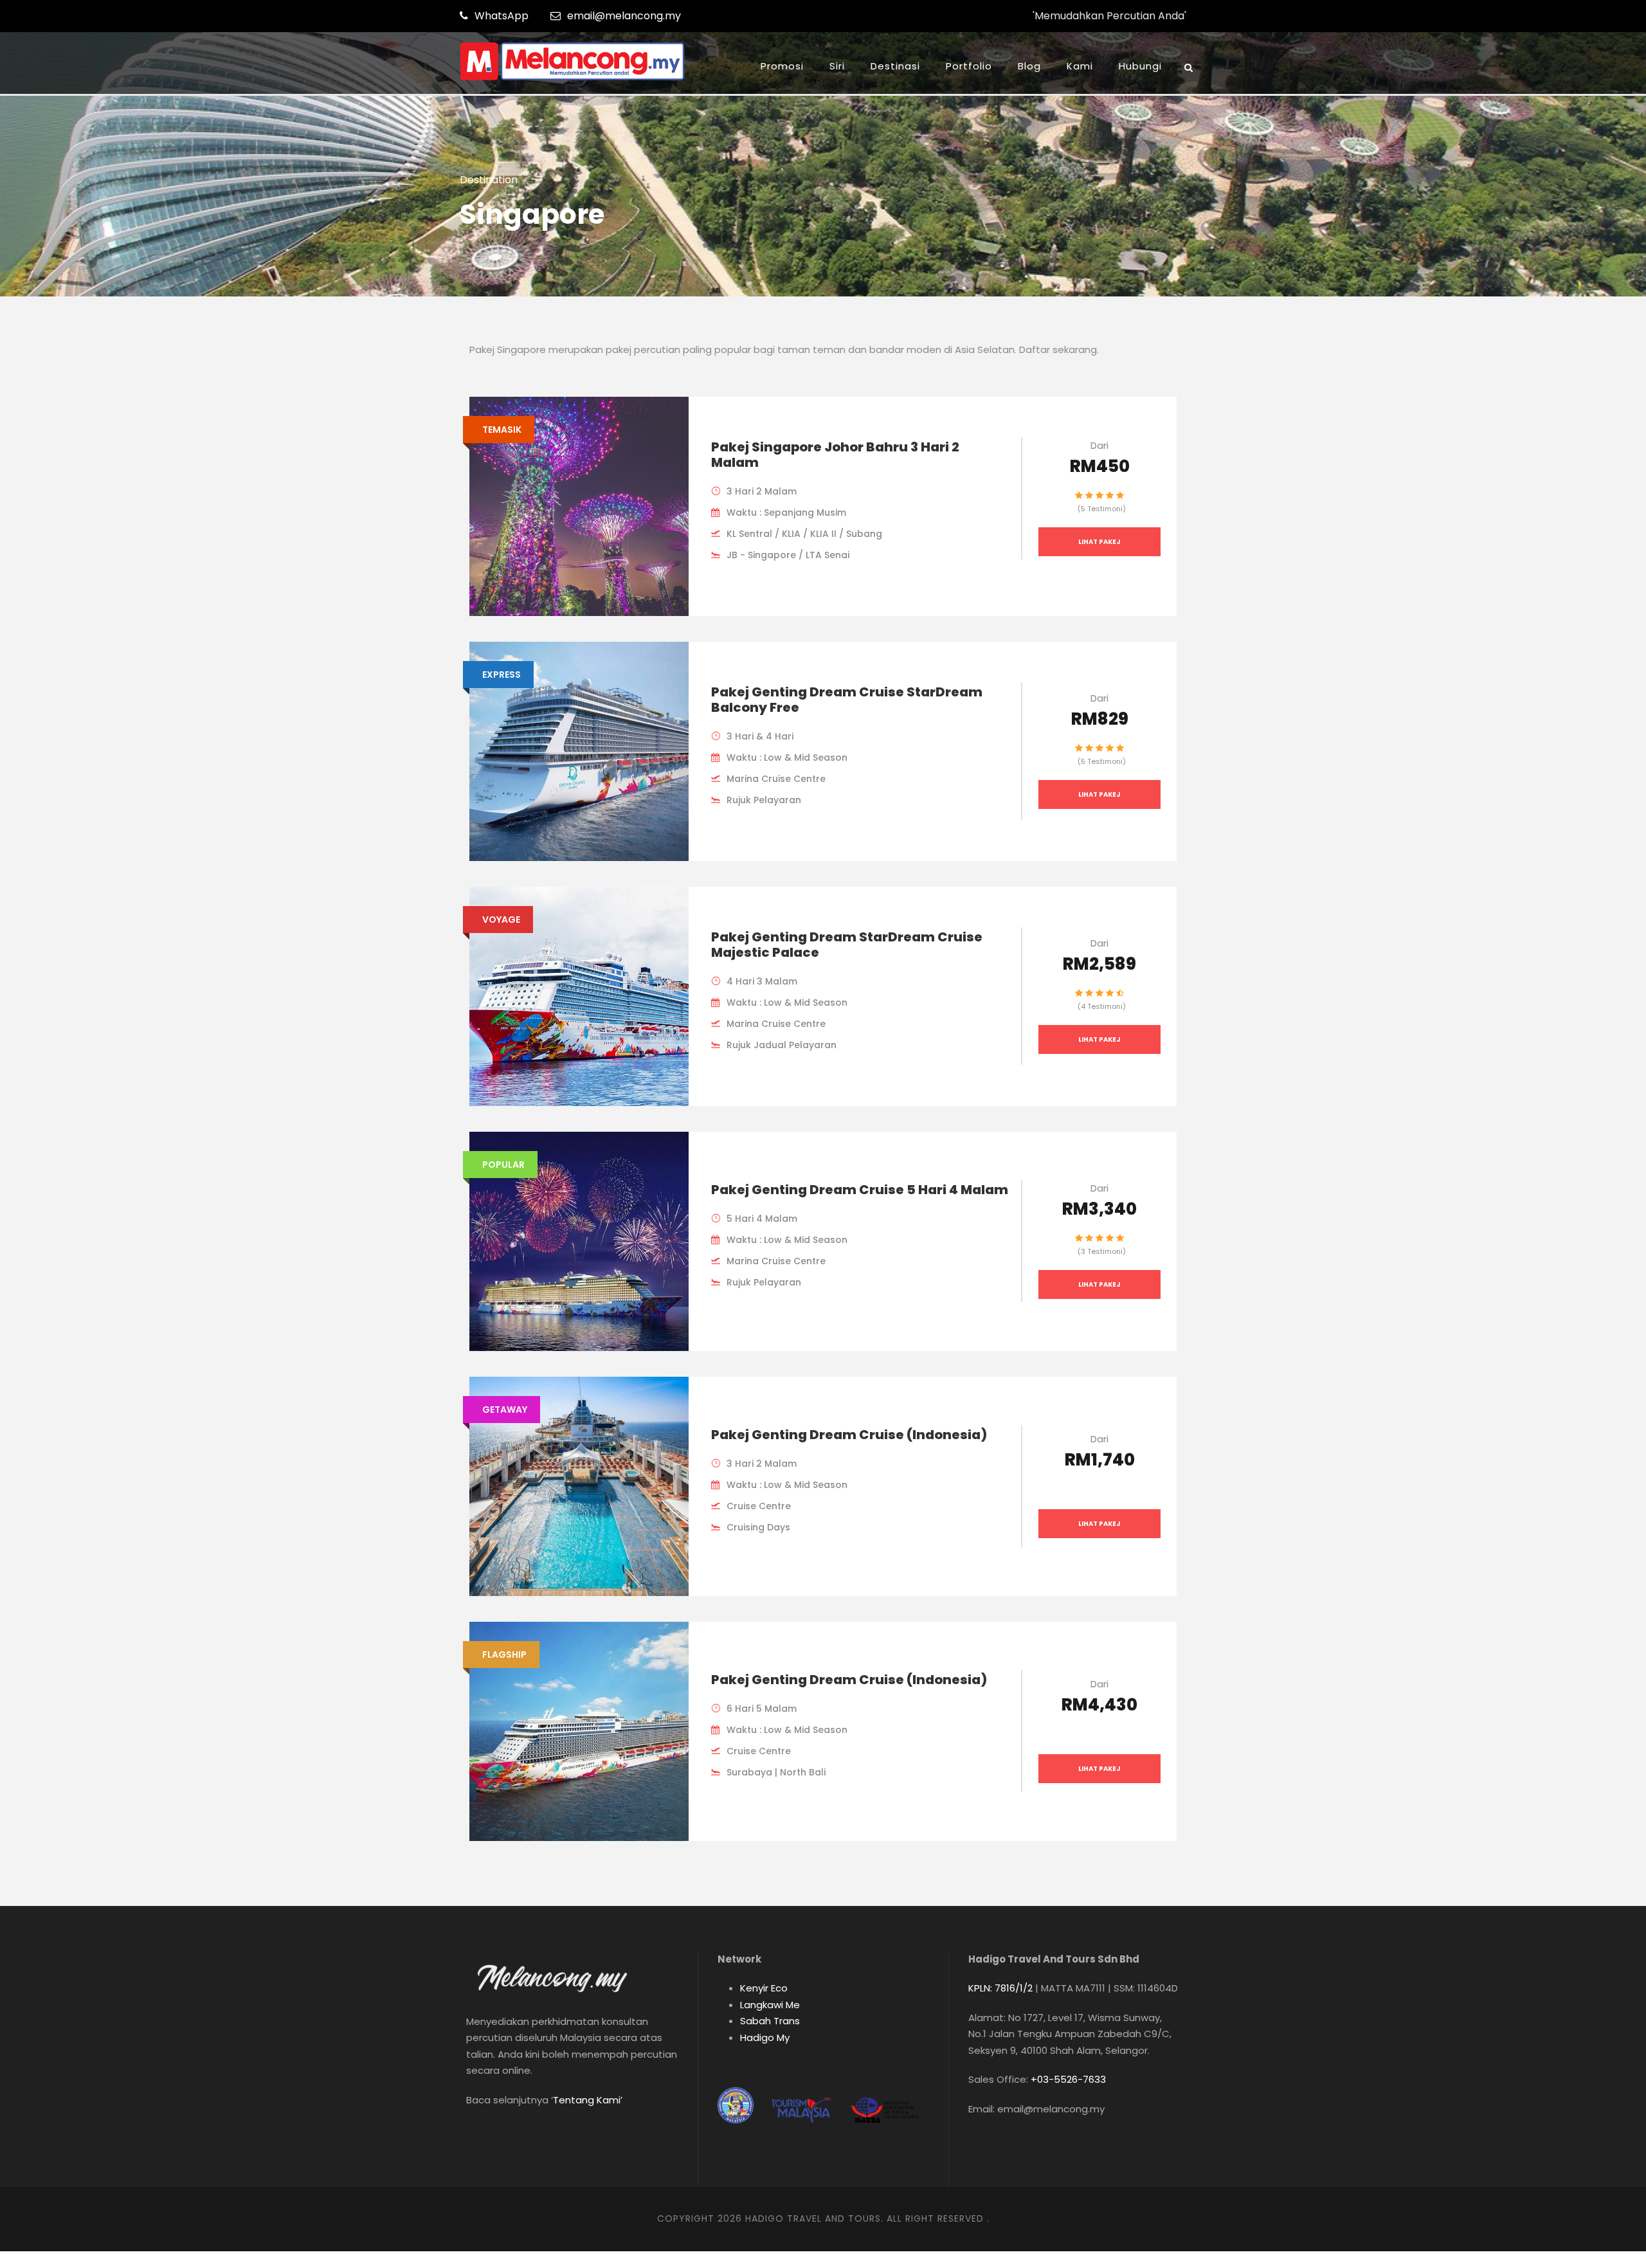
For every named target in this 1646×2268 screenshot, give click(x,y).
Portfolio (969, 66)
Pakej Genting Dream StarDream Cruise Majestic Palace (847, 945)
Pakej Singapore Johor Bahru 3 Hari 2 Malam (835, 455)
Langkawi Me (770, 2005)
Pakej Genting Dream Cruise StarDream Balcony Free (847, 700)
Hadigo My (765, 2037)
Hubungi (1140, 66)
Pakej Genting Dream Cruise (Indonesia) (849, 1435)
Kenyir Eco (764, 1988)
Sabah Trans (770, 2021)
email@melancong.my (624, 16)
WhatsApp (502, 16)
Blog (1029, 66)
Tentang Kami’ (588, 2100)
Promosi (782, 66)
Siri (837, 66)
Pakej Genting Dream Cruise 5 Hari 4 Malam (860, 1190)
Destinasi (895, 66)
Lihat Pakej (1099, 542)
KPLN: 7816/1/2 (1000, 1988)
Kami (1080, 66)
